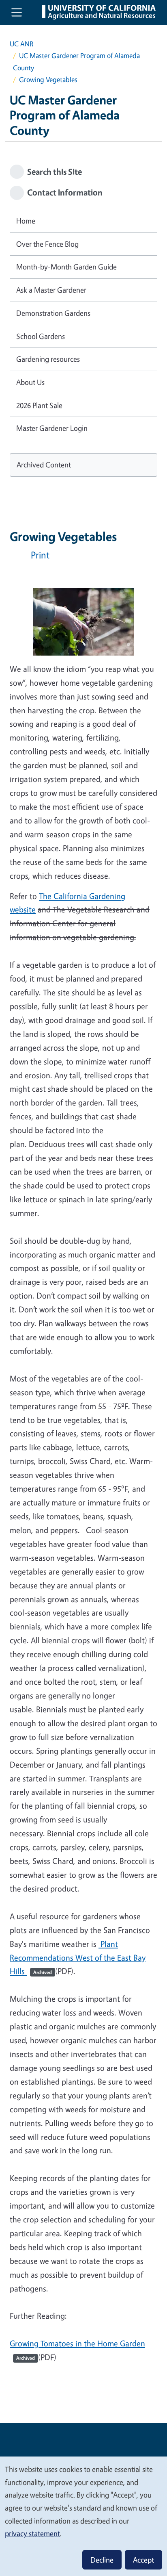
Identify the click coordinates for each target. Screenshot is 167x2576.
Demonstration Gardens (53, 313)
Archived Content (44, 465)
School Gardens (41, 336)
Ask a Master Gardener (51, 290)
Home (26, 221)
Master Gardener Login (52, 428)
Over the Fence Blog (47, 244)
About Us (30, 382)
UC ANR (21, 44)
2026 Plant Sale (39, 405)
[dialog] (83, 2516)
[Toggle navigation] (17, 12)
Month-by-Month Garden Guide (66, 267)
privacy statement (32, 2533)
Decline (102, 2560)
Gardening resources (48, 359)
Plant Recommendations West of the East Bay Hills (78, 1958)
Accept (143, 2560)
